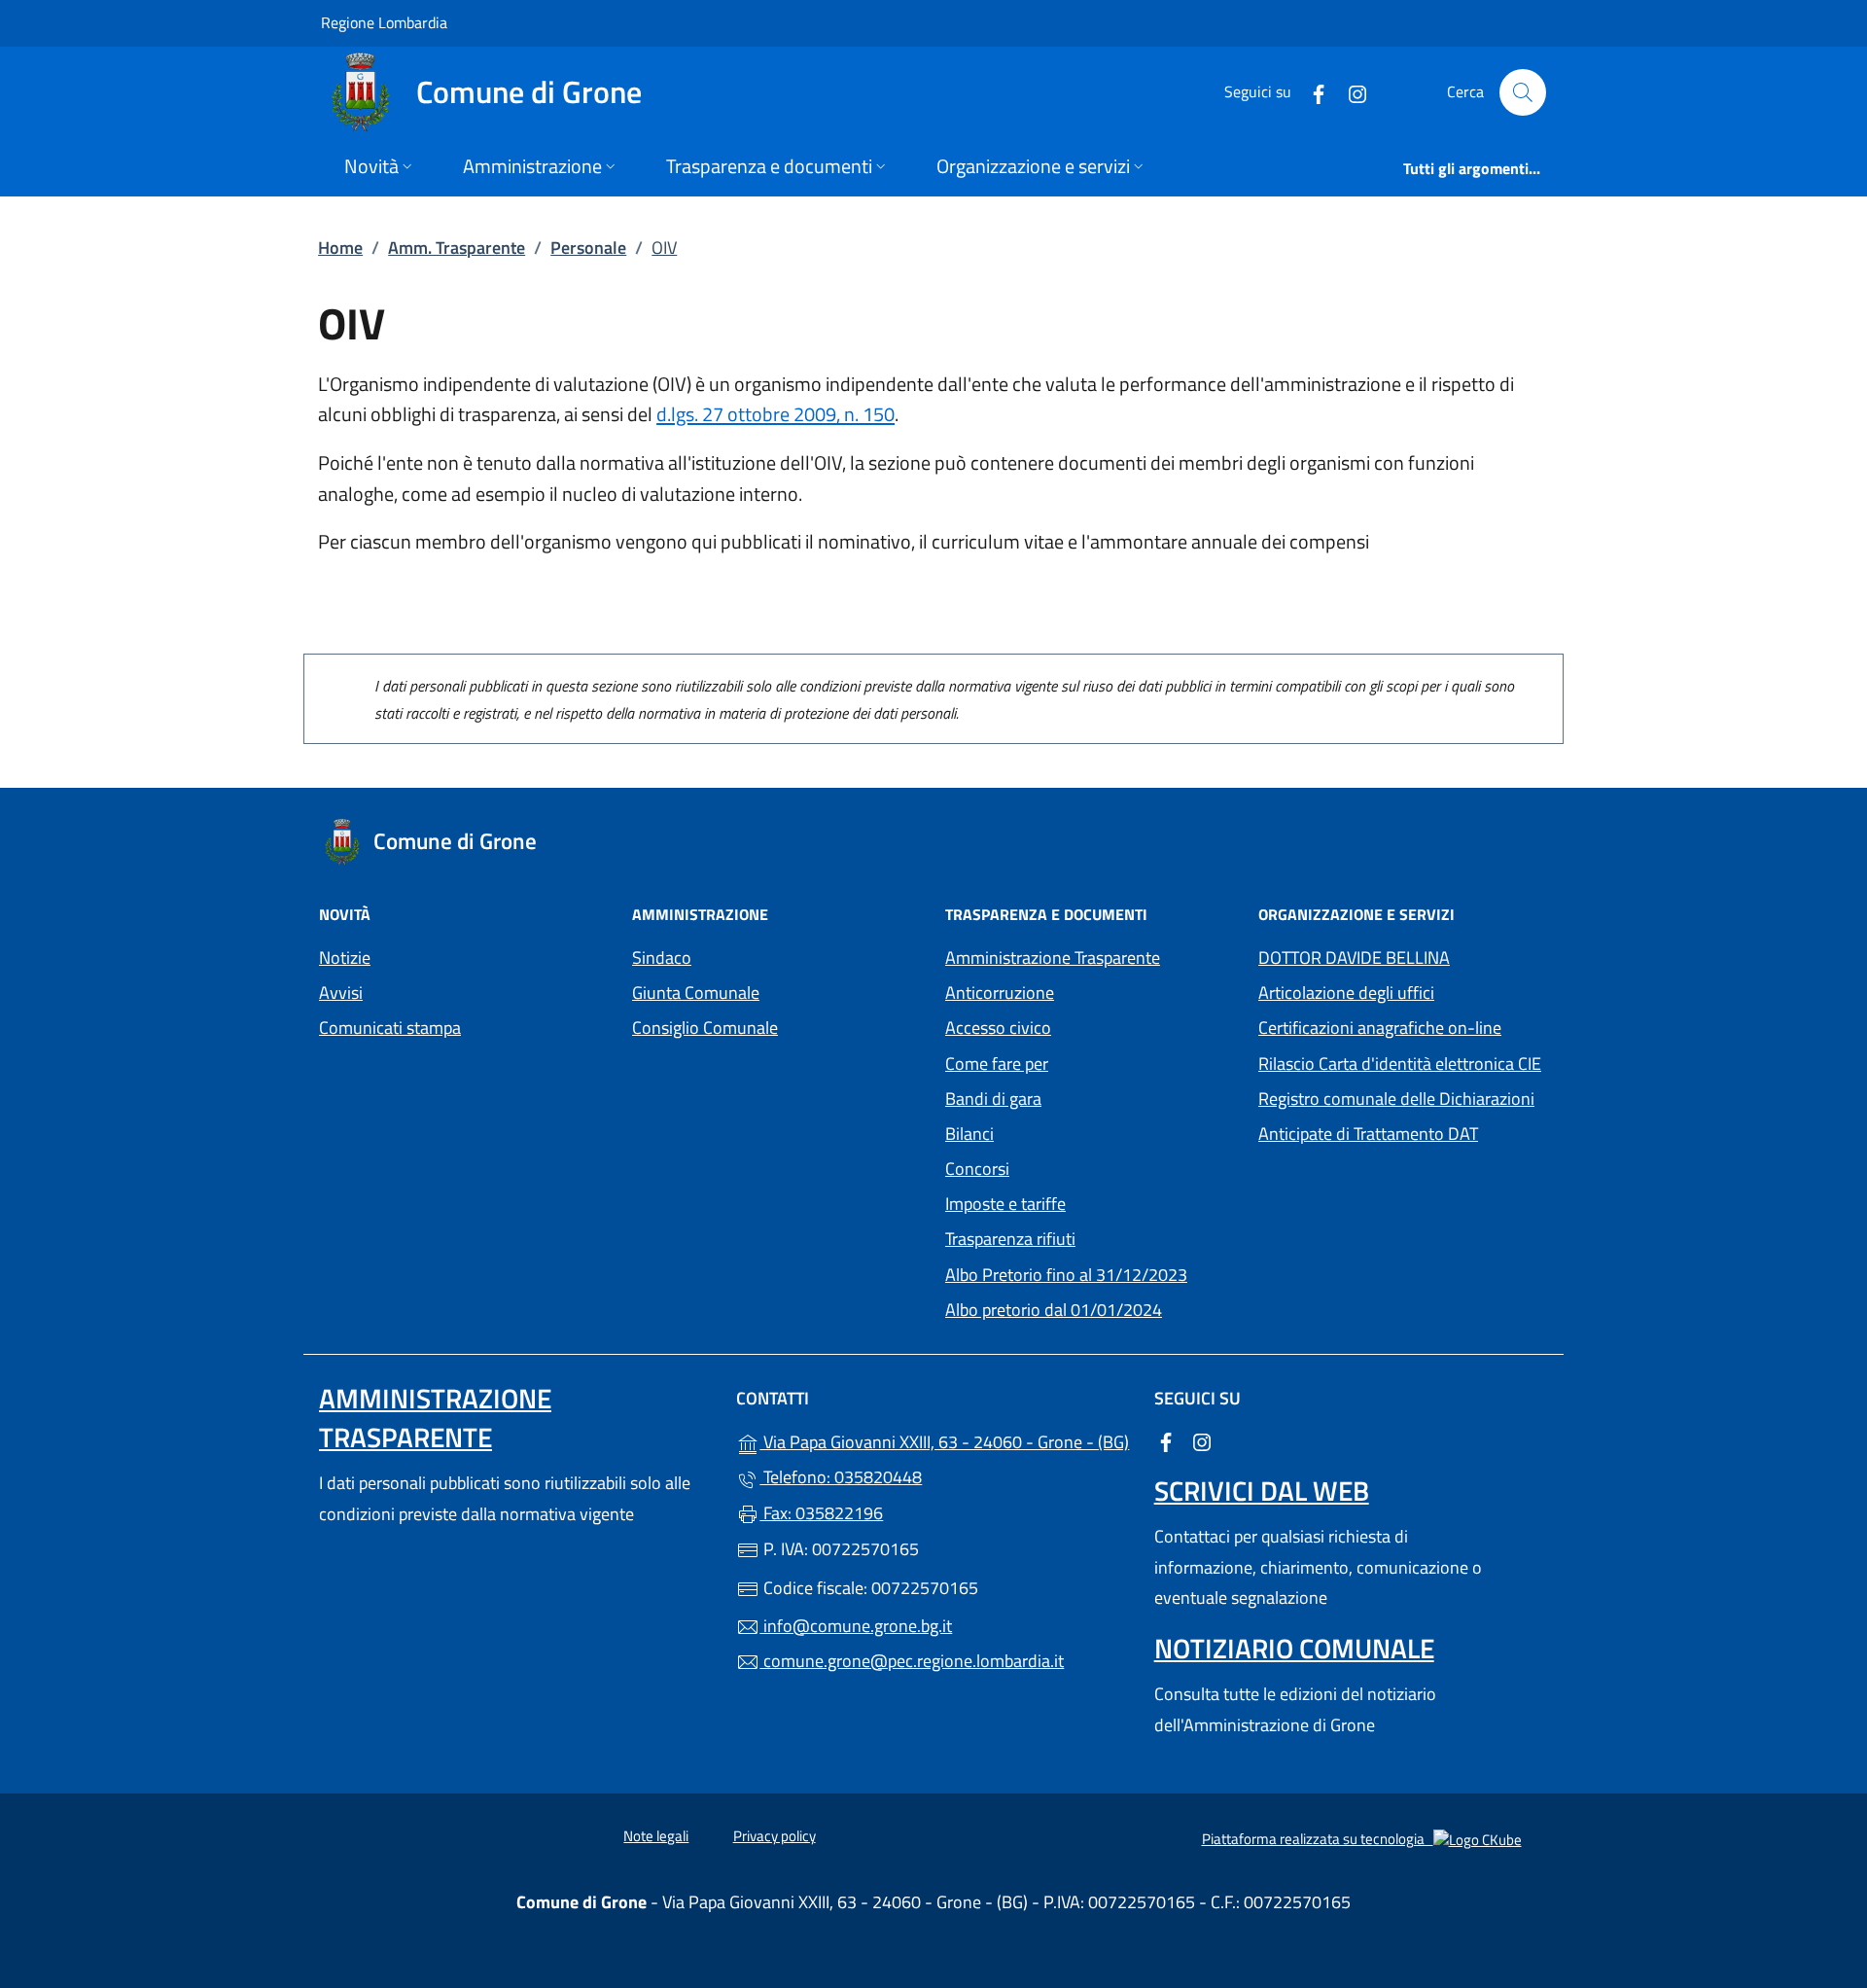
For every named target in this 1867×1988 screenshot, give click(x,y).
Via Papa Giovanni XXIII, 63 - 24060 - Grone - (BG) (945, 1440)
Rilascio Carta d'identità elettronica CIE (1400, 1064)
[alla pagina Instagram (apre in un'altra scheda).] (1350, 92)
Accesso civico (998, 1028)
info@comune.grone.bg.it (856, 1626)
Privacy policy (775, 1836)
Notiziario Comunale (1294, 1648)
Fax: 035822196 (821, 1513)
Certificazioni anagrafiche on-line (1380, 1028)
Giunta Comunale (696, 993)
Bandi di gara (993, 1099)
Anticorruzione (1000, 993)
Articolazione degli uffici (1346, 993)
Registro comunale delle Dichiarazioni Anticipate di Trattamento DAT (1396, 1116)
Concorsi (977, 1169)
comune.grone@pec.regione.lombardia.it (912, 1661)
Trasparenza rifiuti (1010, 1239)
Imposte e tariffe (1090, 1202)
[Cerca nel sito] (1523, 92)
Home (340, 248)
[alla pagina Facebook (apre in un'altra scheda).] (1311, 92)
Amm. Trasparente (457, 248)
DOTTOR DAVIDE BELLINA (1354, 958)
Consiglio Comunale (705, 1028)
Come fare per (997, 1064)
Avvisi (341, 993)
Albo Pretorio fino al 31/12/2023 (1090, 1273)
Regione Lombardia (384, 22)
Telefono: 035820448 (841, 1477)
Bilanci (969, 1134)
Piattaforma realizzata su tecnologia (1362, 1838)
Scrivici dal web (1262, 1491)
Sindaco (662, 958)
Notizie (345, 958)
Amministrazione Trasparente (1053, 958)
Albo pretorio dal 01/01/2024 (1090, 1308)
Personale (588, 248)
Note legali (656, 1836)
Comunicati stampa (390, 1028)
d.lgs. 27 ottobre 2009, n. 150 (775, 414)
